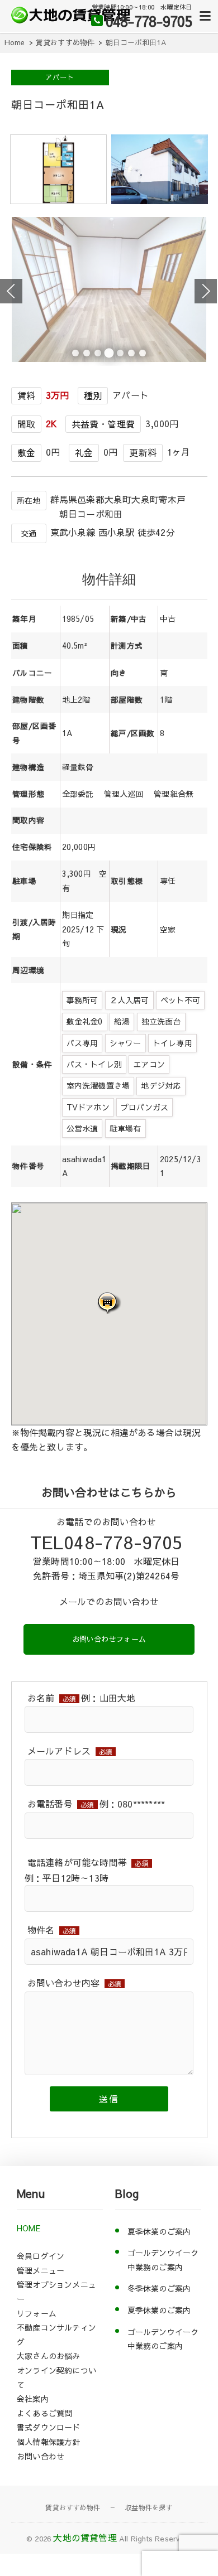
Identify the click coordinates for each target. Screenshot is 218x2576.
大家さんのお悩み (49, 2356)
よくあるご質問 (44, 2413)
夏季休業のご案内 (159, 2231)
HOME (29, 2228)
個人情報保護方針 (49, 2442)
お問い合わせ (41, 2456)
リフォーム (37, 2313)
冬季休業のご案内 (159, 2288)
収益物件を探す (148, 2507)
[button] (109, 1303)
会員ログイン (41, 2256)
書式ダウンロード (49, 2427)
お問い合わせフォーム (109, 1639)
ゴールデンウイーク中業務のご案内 (163, 2260)
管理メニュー (41, 2270)
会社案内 (33, 2399)
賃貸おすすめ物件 (73, 2507)
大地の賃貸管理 (85, 2538)
